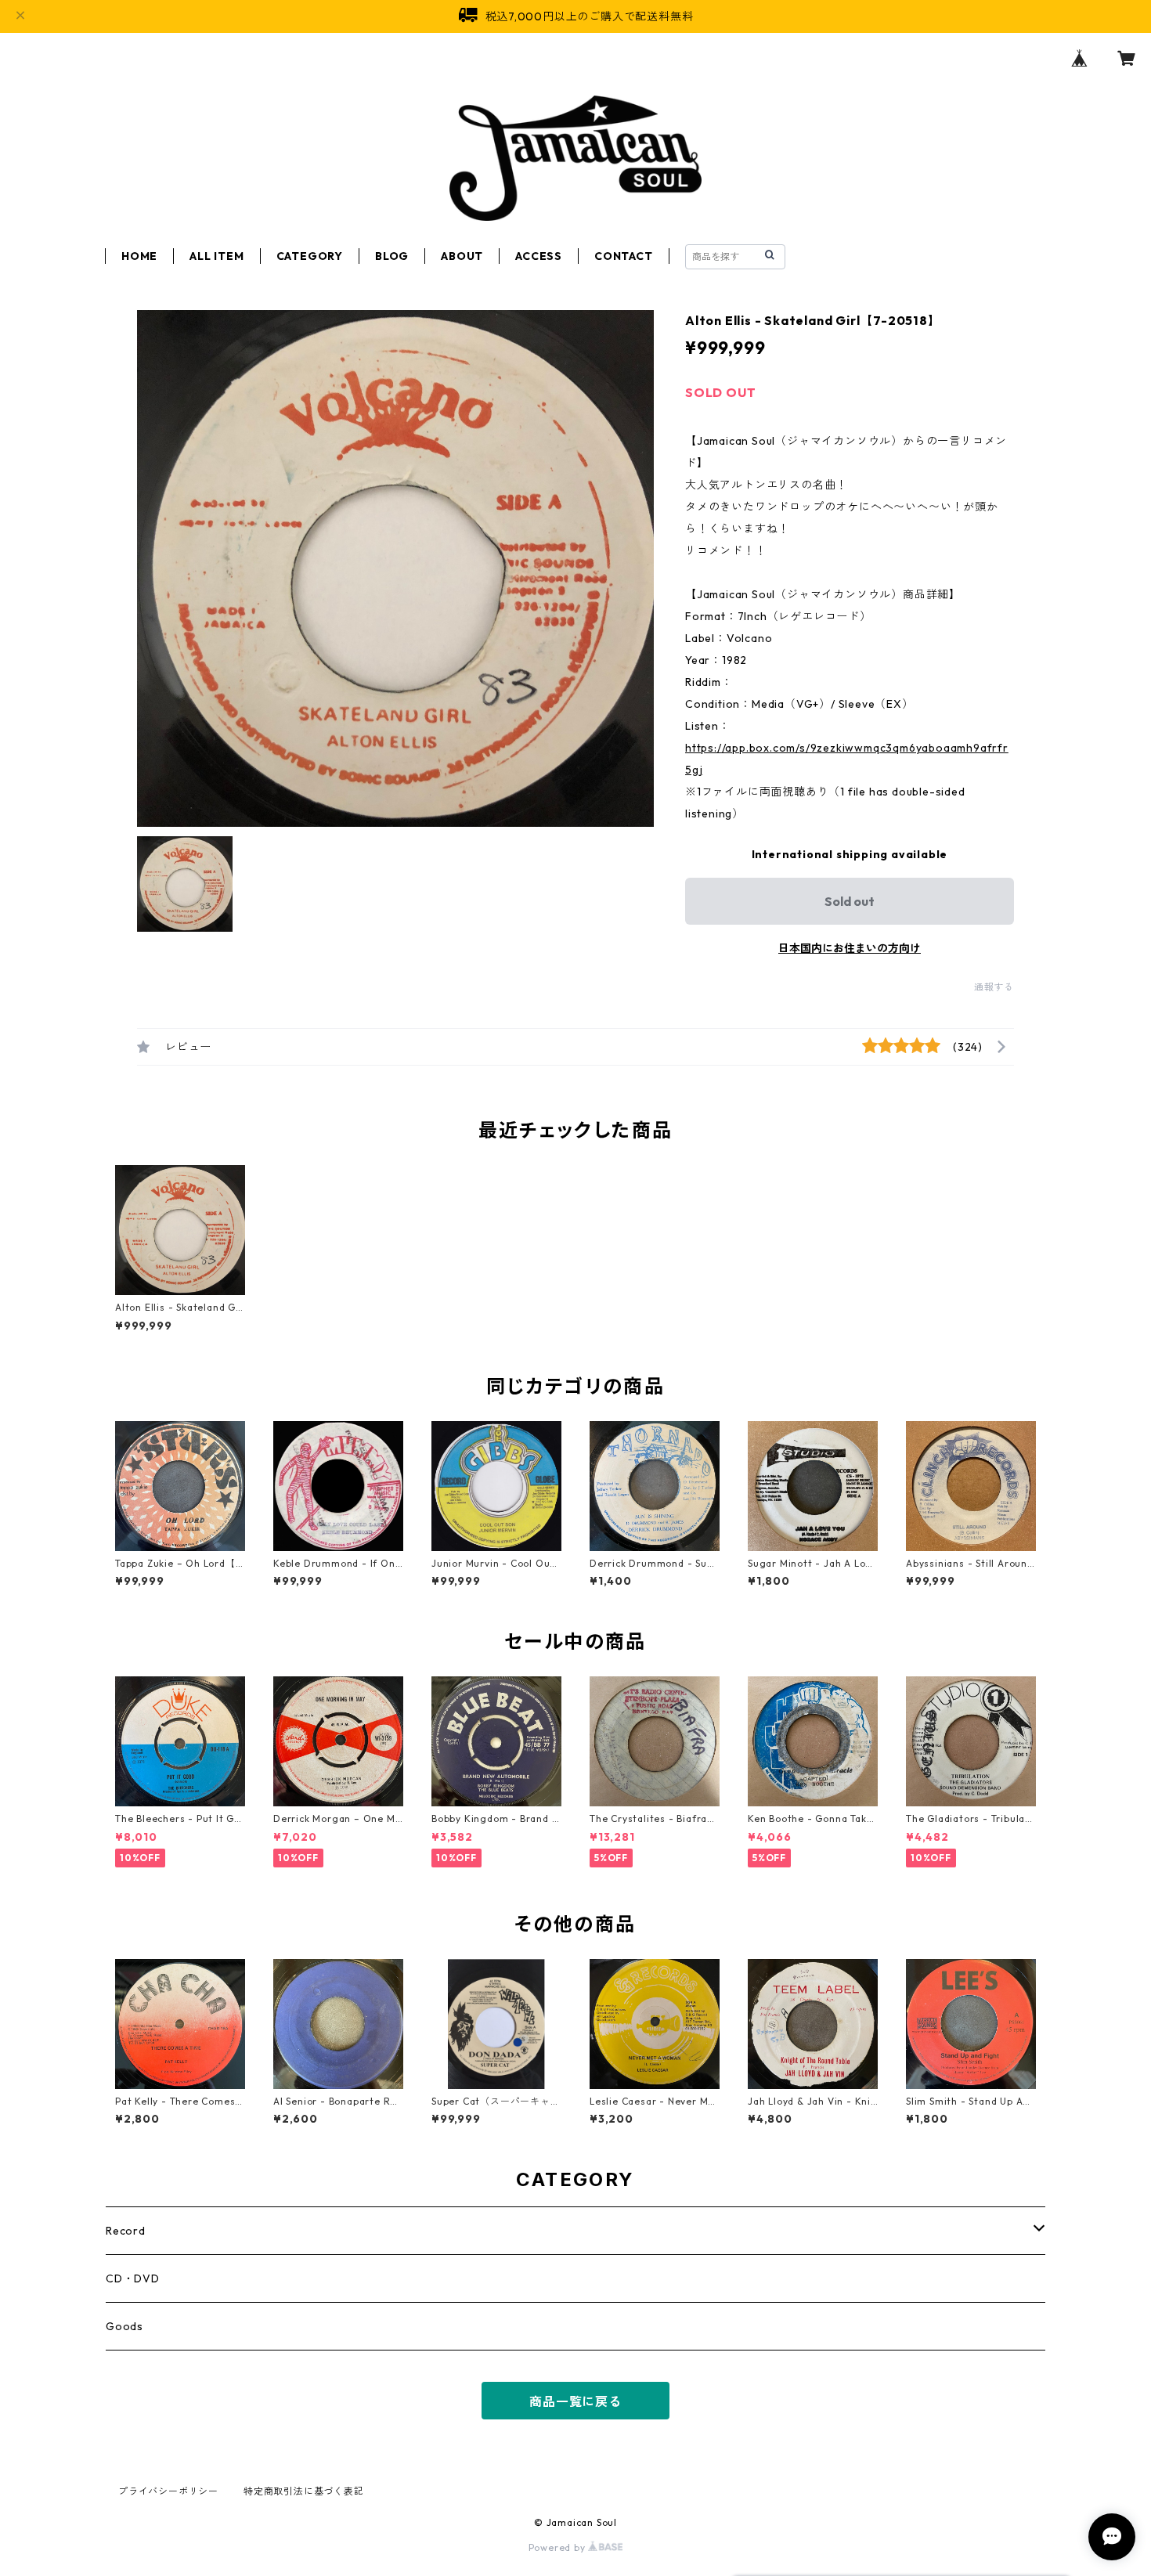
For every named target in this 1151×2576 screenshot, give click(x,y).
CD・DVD (133, 2278)
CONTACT (624, 256)
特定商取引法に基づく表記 (304, 2491)
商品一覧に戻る (575, 2401)
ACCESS (539, 256)
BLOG (392, 256)
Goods (124, 2326)
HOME (139, 256)
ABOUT (462, 256)
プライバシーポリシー (168, 2491)
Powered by (559, 2547)
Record (126, 2231)
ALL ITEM (216, 256)
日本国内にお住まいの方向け (850, 948)
